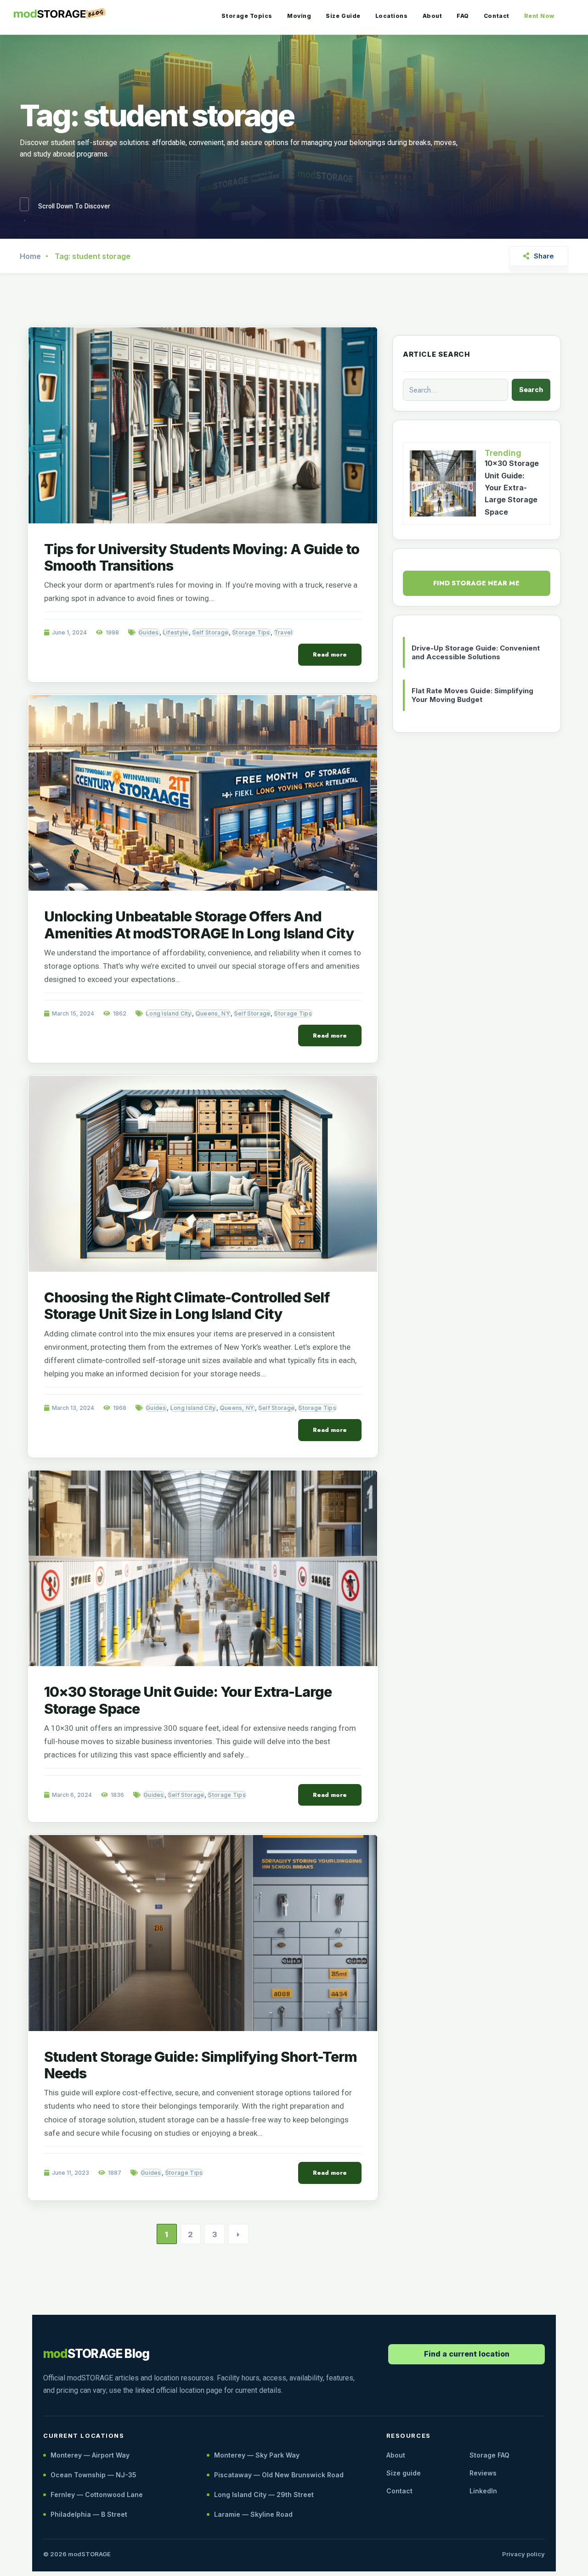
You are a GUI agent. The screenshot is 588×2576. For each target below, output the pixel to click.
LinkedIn (483, 2491)
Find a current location (467, 2354)
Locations (392, 16)
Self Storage (211, 632)
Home (30, 256)
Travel (283, 632)
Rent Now (539, 16)
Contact (497, 16)
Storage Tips (251, 632)
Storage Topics (247, 16)
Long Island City (169, 1013)
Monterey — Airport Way (90, 2455)
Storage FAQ (489, 2455)
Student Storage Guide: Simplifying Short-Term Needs (201, 2065)
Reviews (483, 2473)
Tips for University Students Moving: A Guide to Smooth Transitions (202, 557)
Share (544, 256)
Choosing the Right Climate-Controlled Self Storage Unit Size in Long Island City (187, 1305)
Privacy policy (523, 2554)
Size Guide (343, 16)
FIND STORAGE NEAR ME (476, 583)
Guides (149, 632)
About (433, 16)
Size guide (404, 2473)
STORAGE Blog (96, 2354)
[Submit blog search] (531, 390)
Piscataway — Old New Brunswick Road (279, 2475)
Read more (330, 654)
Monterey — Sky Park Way (257, 2455)
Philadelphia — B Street (89, 2514)
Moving (299, 16)
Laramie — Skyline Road (253, 2514)
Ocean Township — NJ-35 (93, 2475)
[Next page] (238, 2234)
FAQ (463, 16)
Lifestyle (176, 632)
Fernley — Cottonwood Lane (97, 2495)
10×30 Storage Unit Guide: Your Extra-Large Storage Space (188, 1700)
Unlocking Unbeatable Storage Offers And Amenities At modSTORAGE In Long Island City (199, 924)
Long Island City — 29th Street (264, 2495)
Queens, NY (213, 1013)
